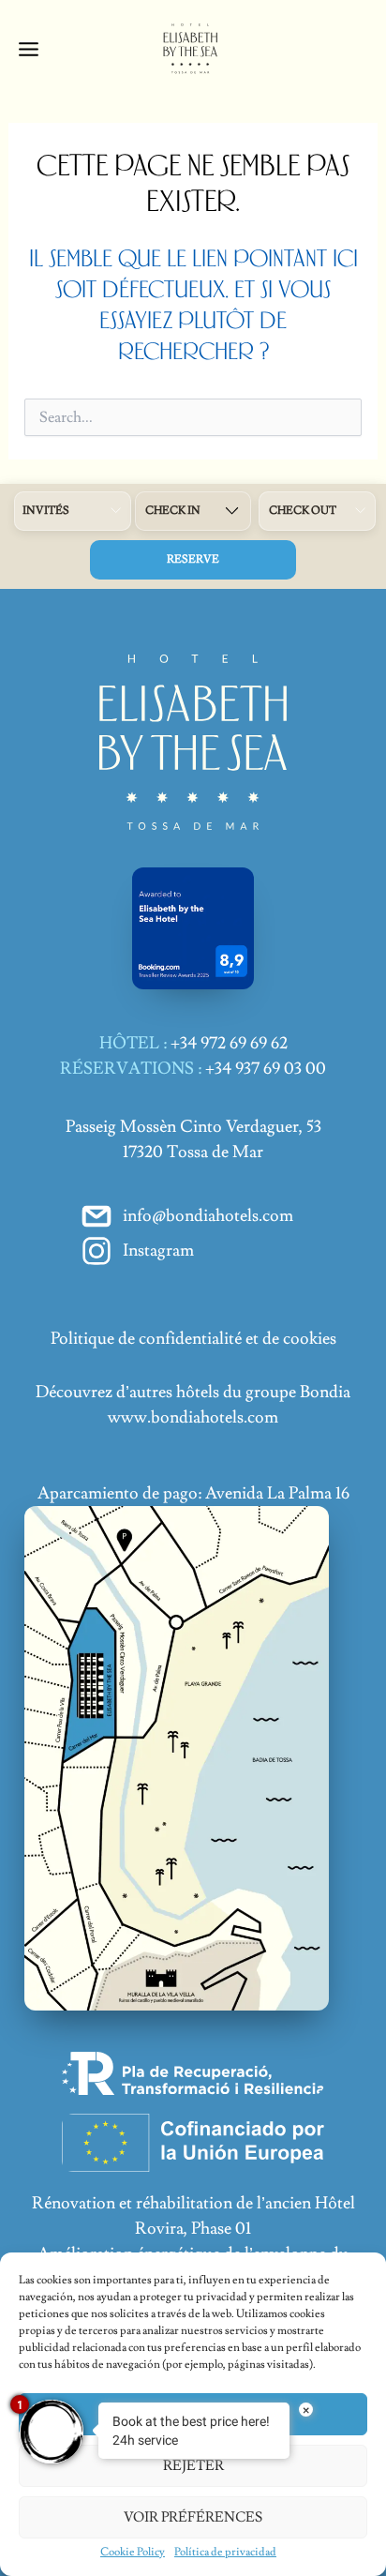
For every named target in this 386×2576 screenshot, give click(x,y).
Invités (46, 511)
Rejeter (193, 2466)
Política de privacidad (225, 2552)
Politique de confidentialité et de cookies (193, 1339)
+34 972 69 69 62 (229, 1043)
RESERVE (193, 559)
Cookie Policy (133, 2552)
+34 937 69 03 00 (266, 1069)
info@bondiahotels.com (208, 1216)
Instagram (158, 1250)
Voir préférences (193, 2517)
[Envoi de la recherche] (331, 425)
